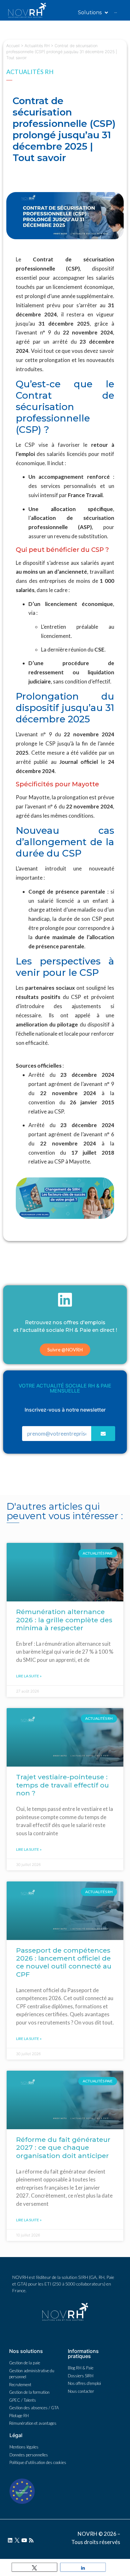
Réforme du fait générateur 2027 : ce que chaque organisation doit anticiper (63, 2147)
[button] (65, 1350)
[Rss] (31, 2540)
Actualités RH (37, 46)
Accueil (13, 46)
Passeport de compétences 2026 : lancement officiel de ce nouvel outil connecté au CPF (64, 1962)
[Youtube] (24, 2540)
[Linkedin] (10, 2540)
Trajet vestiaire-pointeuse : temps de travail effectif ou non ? (62, 1785)
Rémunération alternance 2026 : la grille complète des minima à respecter (64, 1620)
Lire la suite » (29, 1676)
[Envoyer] (103, 1434)
